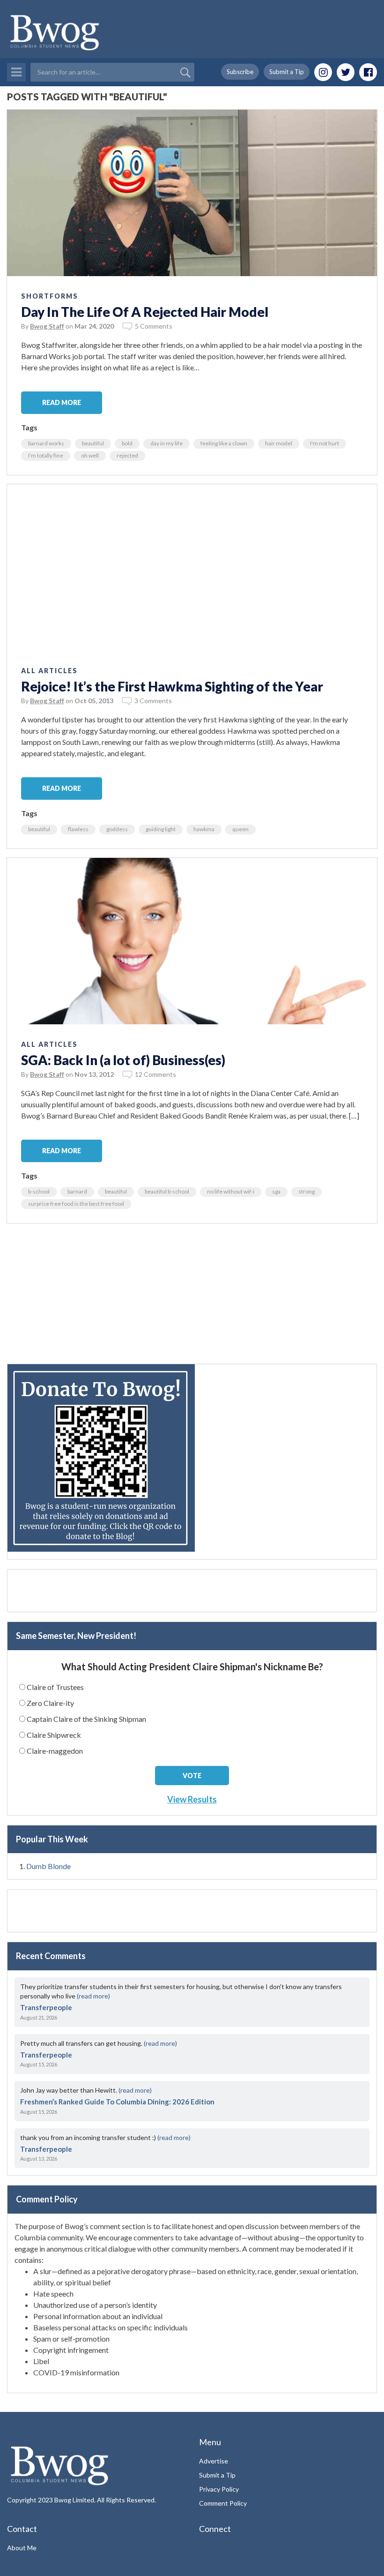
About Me (22, 2548)
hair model (279, 443)
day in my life (166, 443)
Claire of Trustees (55, 1687)
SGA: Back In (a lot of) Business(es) (123, 1060)
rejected (127, 455)
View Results (192, 1799)
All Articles (49, 671)
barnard (77, 1191)
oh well (90, 455)
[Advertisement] (192, 1298)
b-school (39, 1191)
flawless (78, 829)
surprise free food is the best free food (76, 1204)
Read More (62, 402)
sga (276, 1191)
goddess (117, 829)
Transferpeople (46, 2007)
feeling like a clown (224, 443)
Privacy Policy (219, 2489)
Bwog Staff (47, 326)
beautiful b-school (167, 1191)
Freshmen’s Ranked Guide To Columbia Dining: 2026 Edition (117, 2102)
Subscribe (240, 72)
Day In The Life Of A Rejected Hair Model (145, 312)
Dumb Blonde (48, 1866)
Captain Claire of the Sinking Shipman (86, 1719)
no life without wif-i (231, 1191)
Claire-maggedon (55, 1751)
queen (240, 829)
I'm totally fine (46, 455)
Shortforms (50, 296)
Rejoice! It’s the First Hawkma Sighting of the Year (172, 686)
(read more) (93, 1996)
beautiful (93, 443)
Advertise (214, 2461)
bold (127, 443)
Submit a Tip (287, 72)
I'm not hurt (325, 443)
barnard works (46, 443)
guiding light (161, 829)
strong (306, 1191)
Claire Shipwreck (54, 1735)
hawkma (204, 829)
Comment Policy (223, 2503)
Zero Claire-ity (50, 1703)
